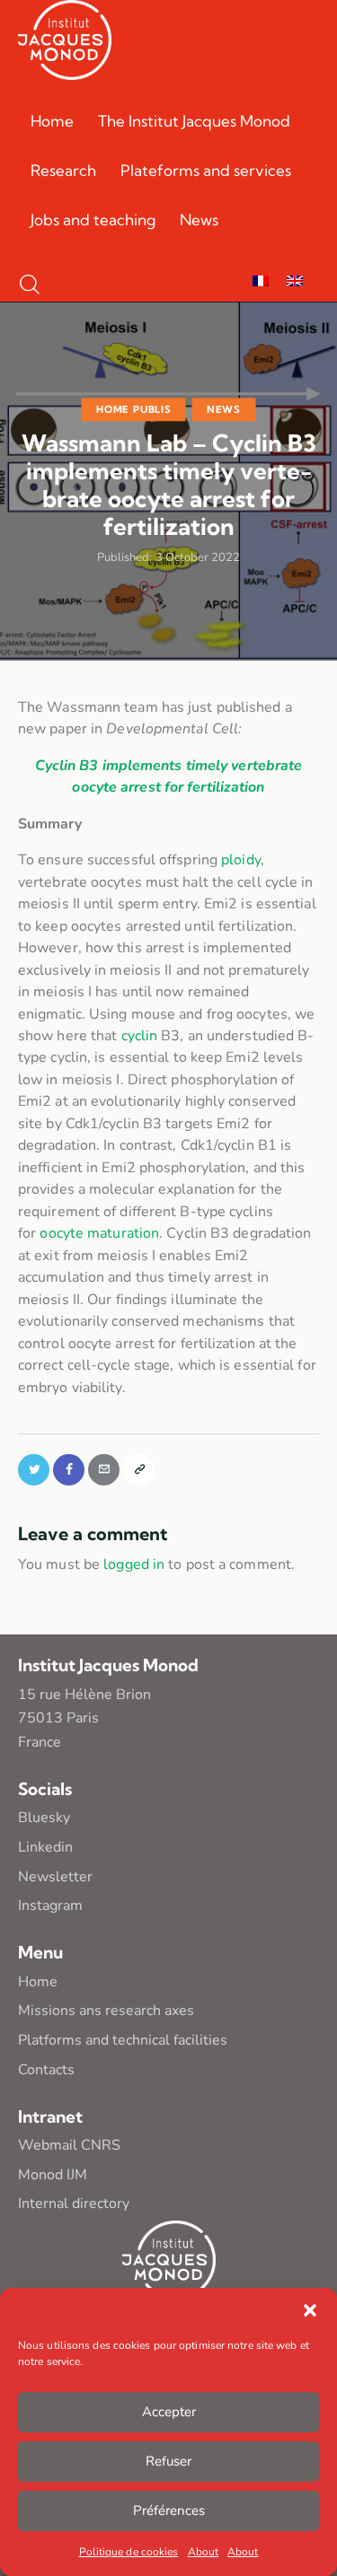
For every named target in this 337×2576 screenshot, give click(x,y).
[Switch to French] (261, 282)
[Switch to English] (295, 282)
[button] (310, 2310)
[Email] (104, 1470)
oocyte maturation (99, 1233)
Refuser (168, 2461)
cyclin (140, 1036)
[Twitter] (34, 1470)
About (204, 2552)
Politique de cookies (129, 2552)
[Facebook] (69, 1470)
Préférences (169, 2510)
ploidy (241, 860)
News (224, 409)
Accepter (169, 2412)
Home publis (134, 409)
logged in (134, 1564)
